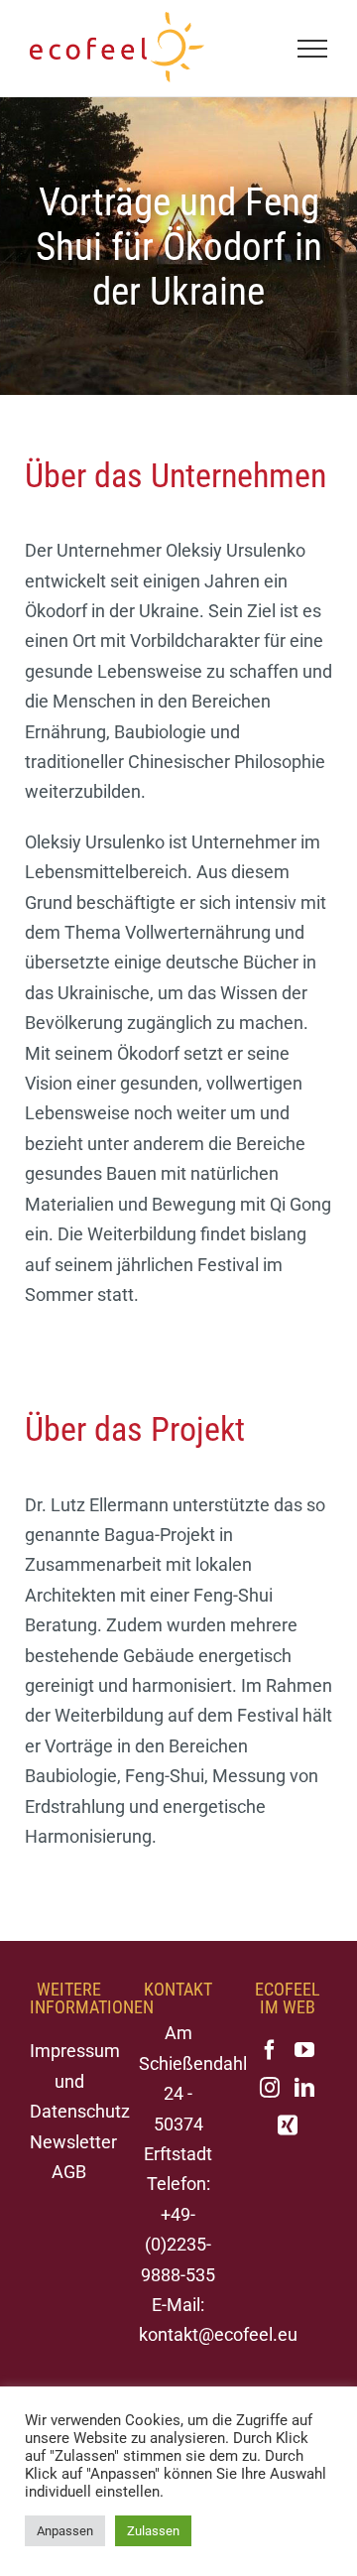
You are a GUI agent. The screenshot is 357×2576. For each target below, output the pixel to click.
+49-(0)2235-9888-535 (178, 2245)
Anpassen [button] (65, 2531)
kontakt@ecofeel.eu (218, 2334)
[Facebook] (270, 2050)
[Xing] (288, 2125)
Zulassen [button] (153, 2531)
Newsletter (73, 2142)
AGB (69, 2172)
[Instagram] (270, 2088)
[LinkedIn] (304, 2088)
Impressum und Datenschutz (80, 2081)
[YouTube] (304, 2050)
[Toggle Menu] (313, 49)
